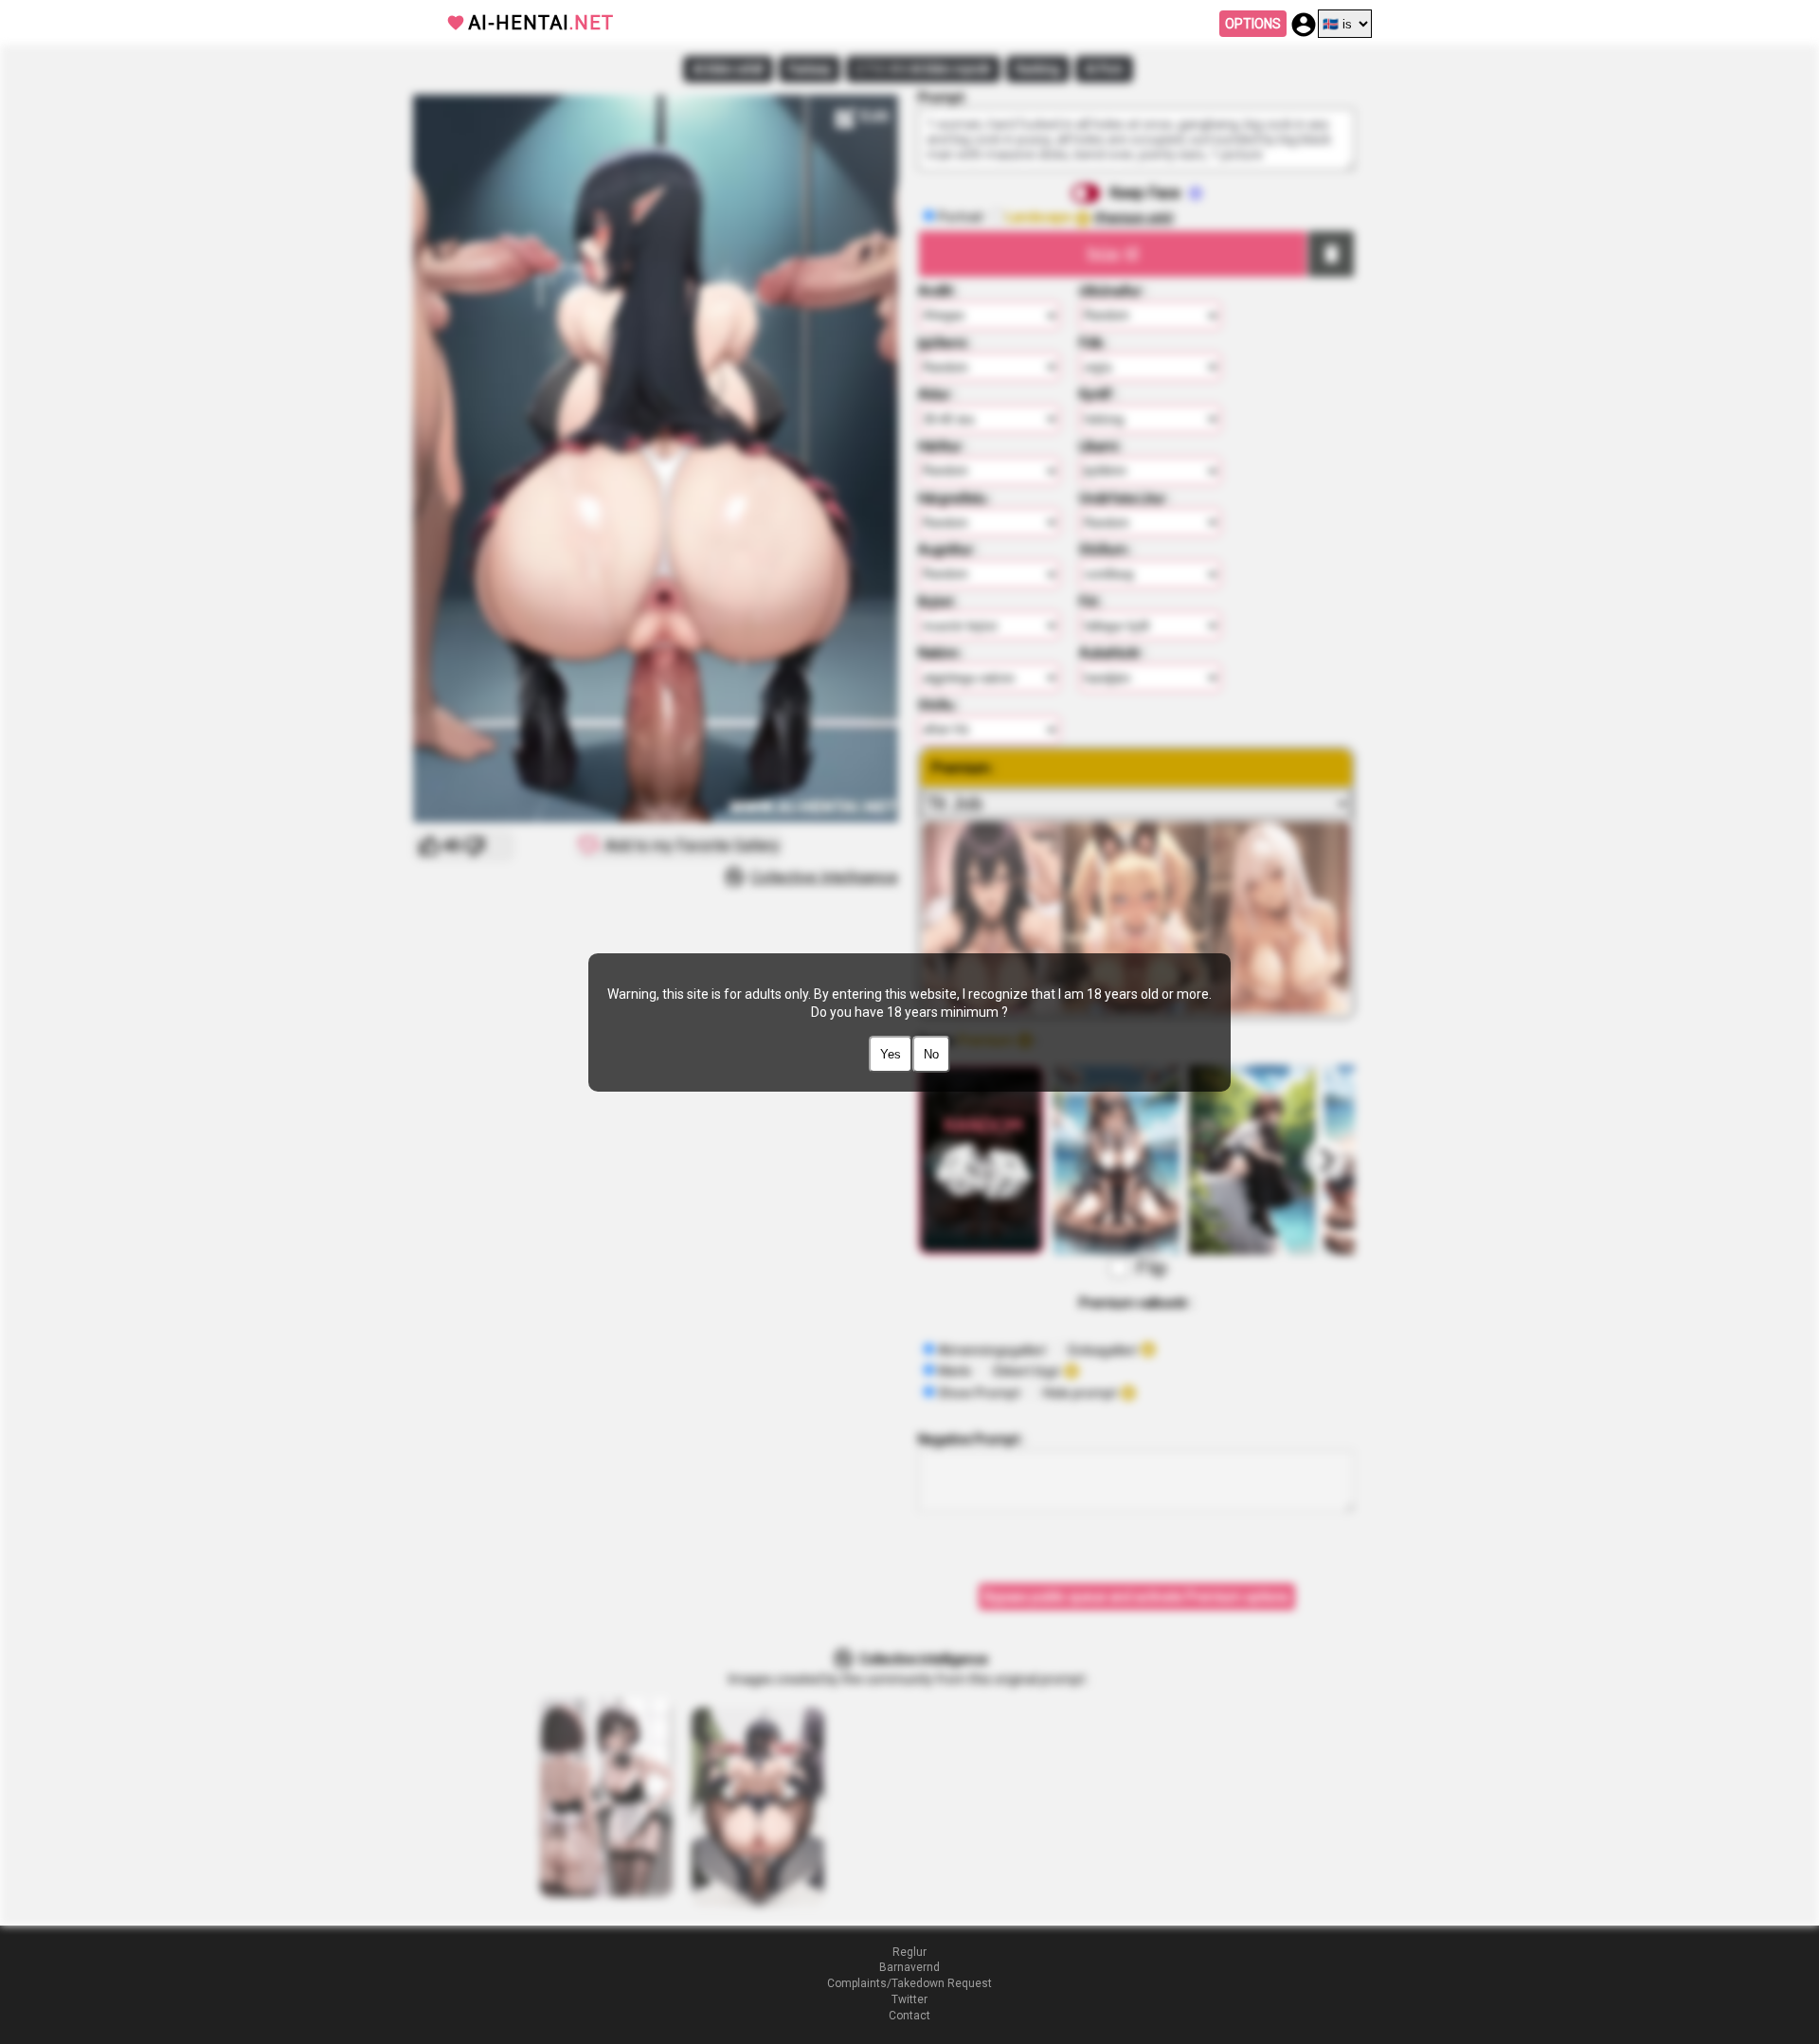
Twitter (909, 1999)
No (931, 1054)
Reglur (909, 1952)
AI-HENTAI (541, 23)
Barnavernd (909, 1967)
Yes (891, 1054)
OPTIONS (1253, 24)
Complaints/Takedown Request (909, 1983)
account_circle (1304, 25)
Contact (909, 2016)
